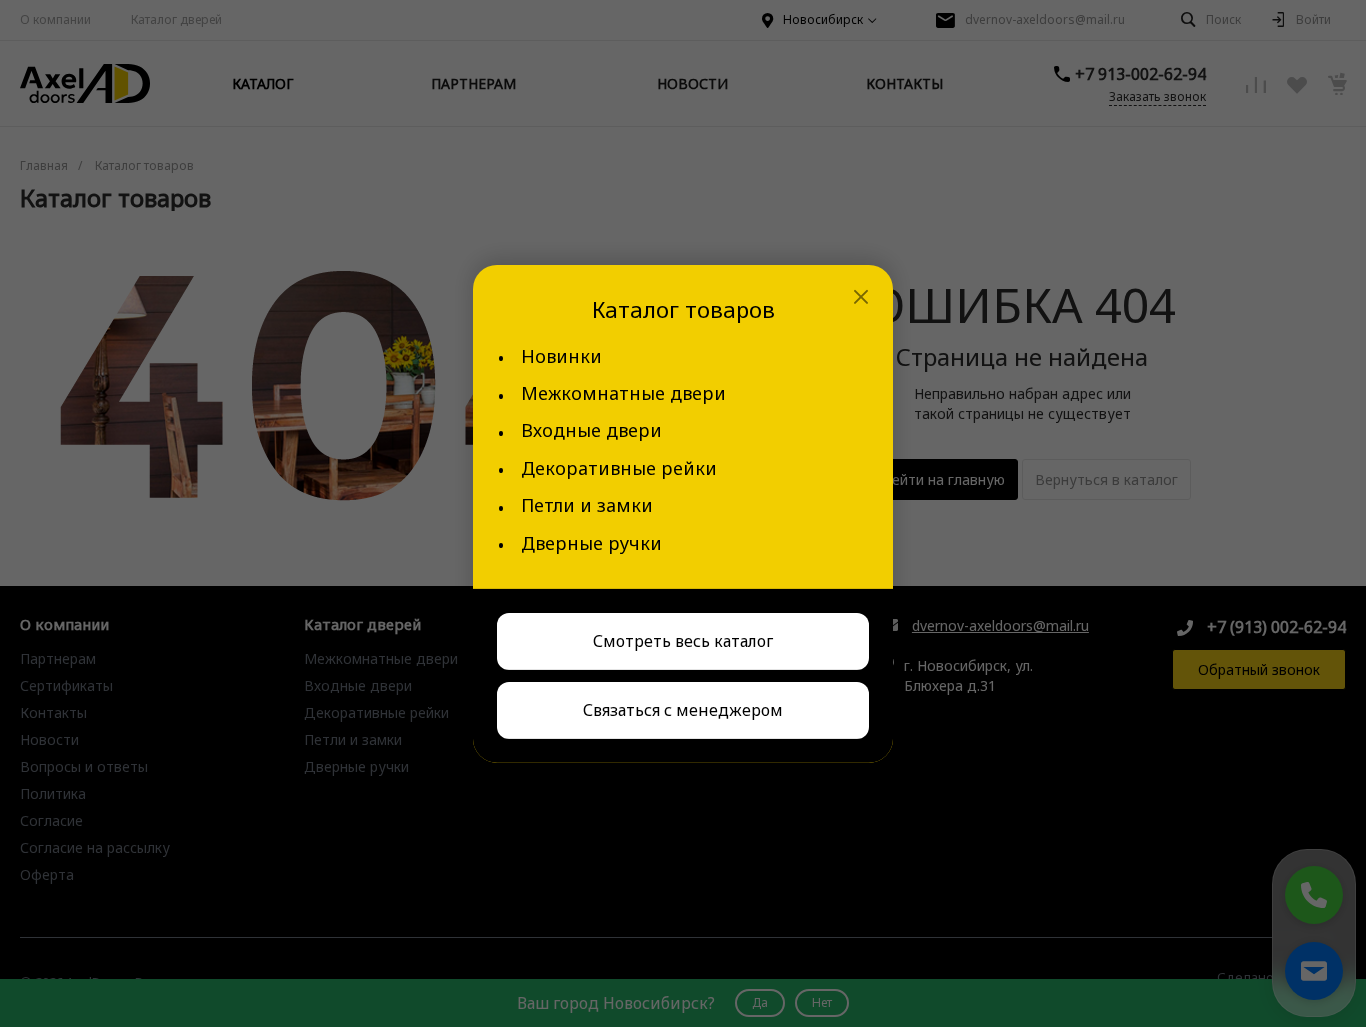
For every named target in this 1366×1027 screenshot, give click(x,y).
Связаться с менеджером (683, 710)
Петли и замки (587, 505)
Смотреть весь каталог (683, 641)
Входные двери (591, 430)
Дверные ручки (591, 543)
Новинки (561, 356)
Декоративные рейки (619, 468)
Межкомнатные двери (623, 393)
